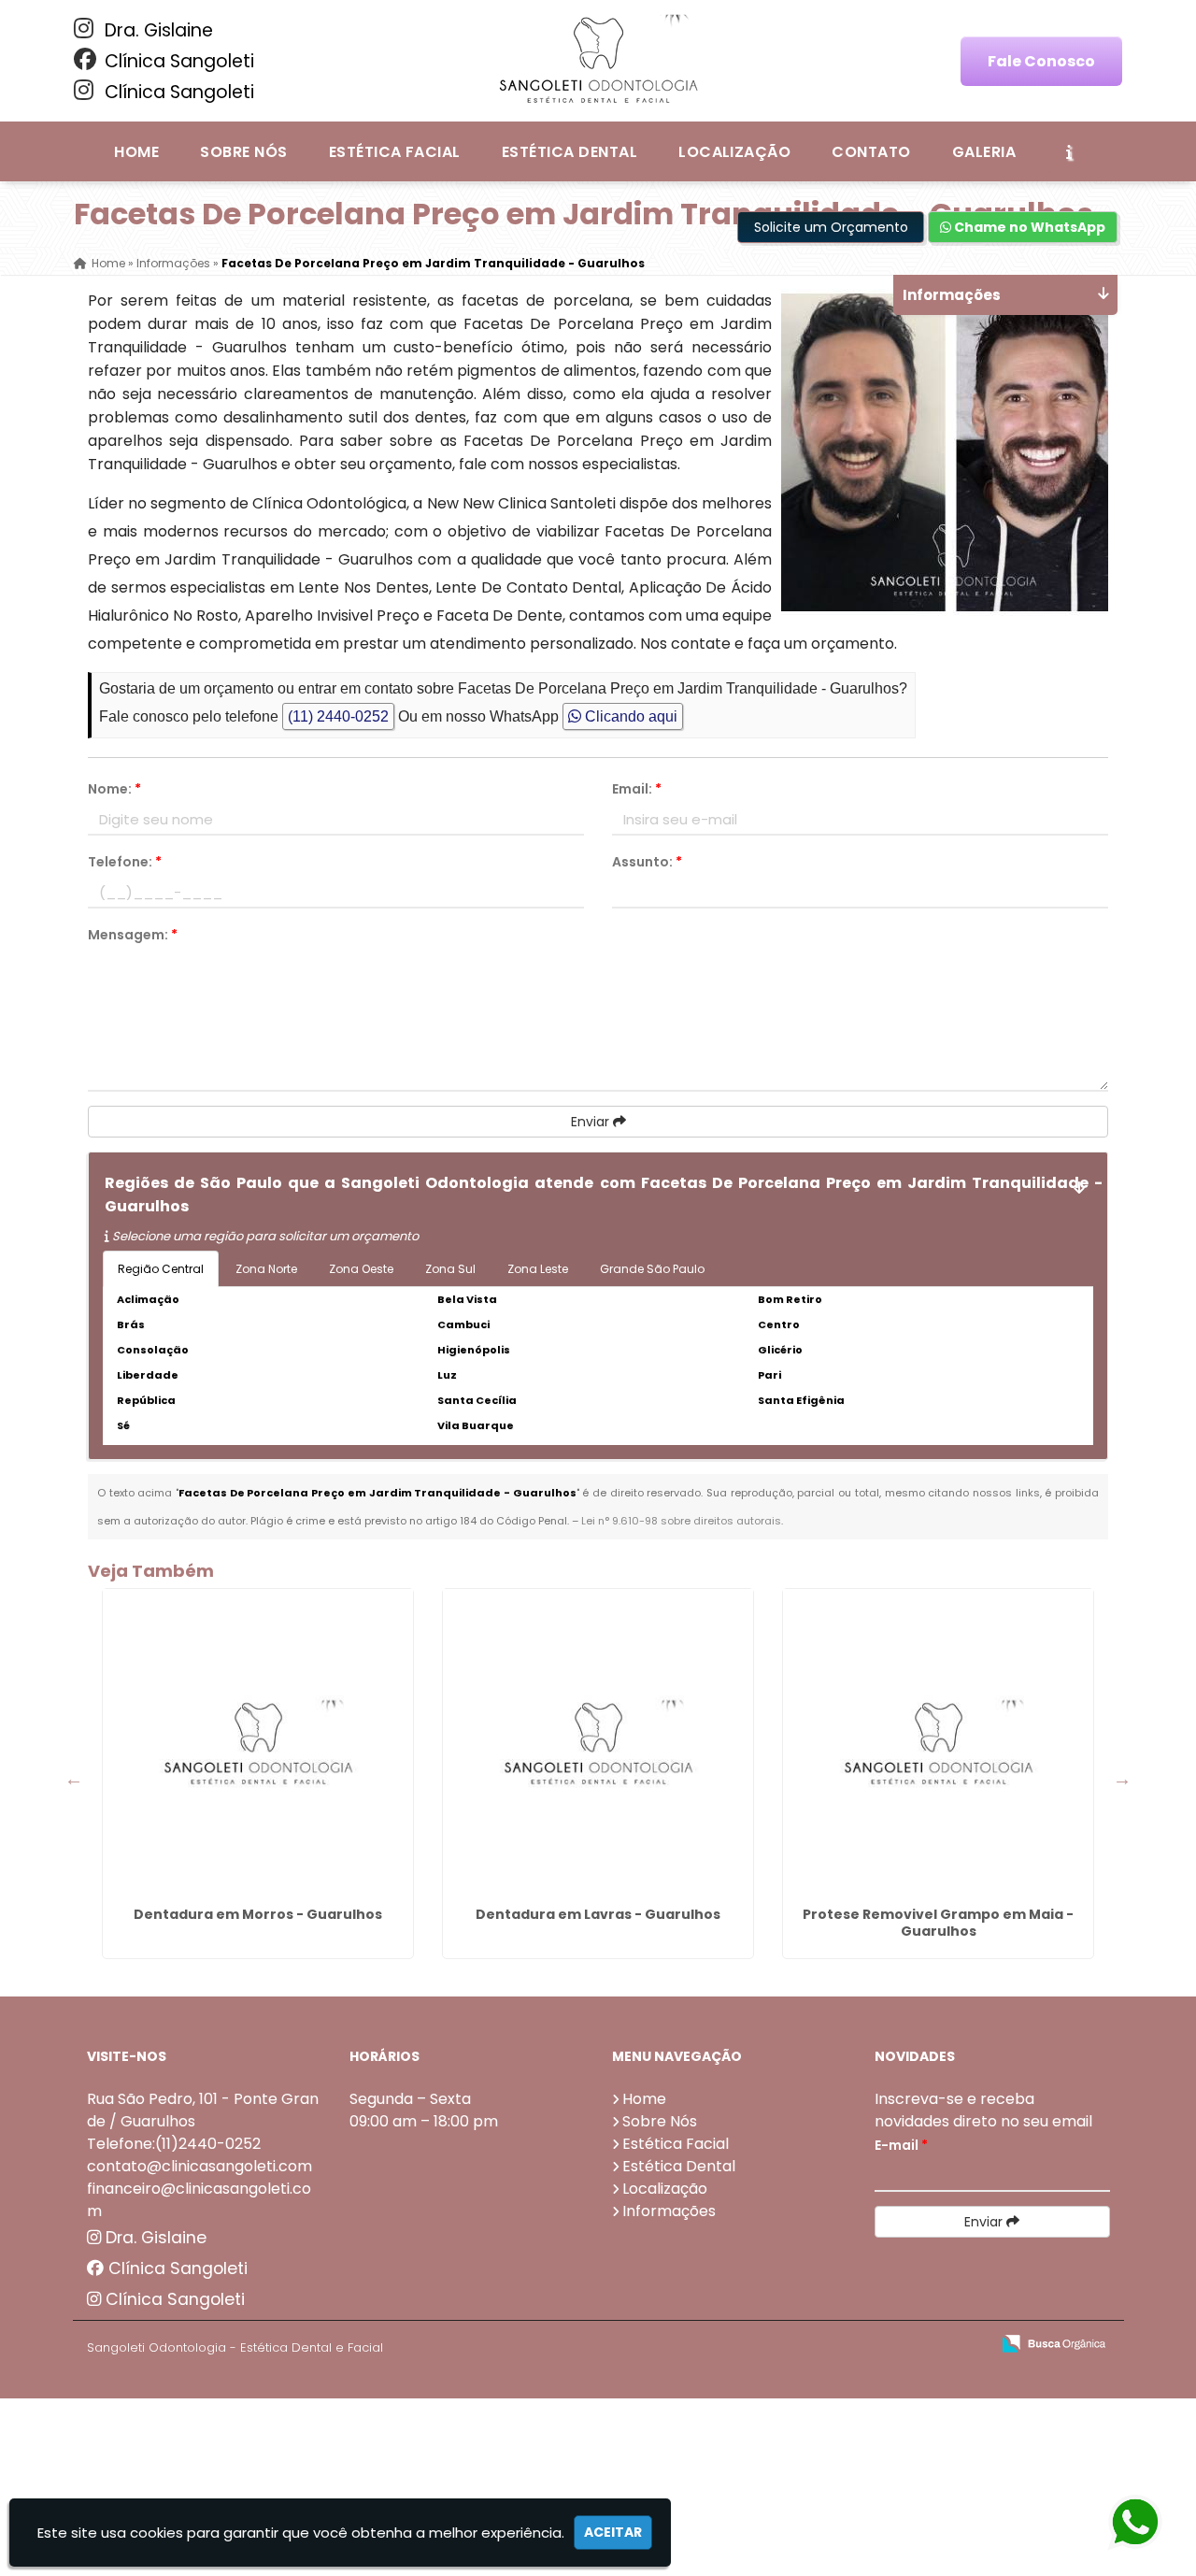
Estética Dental (570, 152)
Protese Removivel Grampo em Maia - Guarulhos (938, 1923)
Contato (871, 152)
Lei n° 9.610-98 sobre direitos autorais (681, 1521)
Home (136, 152)
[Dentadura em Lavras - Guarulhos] (598, 1744)
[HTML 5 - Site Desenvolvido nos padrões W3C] (839, 2345)
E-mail (901, 2145)
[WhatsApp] (1131, 2523)
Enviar (592, 1122)
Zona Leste (538, 1269)
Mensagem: (133, 935)
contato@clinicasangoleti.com (199, 2166)
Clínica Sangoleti (177, 61)
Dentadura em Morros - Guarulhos (258, 1914)
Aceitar (613, 2532)
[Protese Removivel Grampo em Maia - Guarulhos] (938, 1744)
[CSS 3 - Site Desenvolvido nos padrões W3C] (903, 2345)
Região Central (161, 1269)
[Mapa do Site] (790, 2344)
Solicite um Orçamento (831, 227)
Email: (637, 789)
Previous (74, 1779)
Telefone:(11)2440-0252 (174, 2144)
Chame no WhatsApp (1028, 227)
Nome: (114, 789)
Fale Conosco (1041, 61)
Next (1122, 1779)
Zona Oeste (361, 1269)
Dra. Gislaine (157, 30)
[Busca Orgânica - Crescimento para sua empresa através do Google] (1054, 2342)
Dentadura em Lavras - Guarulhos (598, 1914)
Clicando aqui (629, 716)
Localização (734, 152)
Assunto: (647, 862)
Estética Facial (395, 152)
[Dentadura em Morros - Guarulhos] (258, 1744)
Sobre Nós (243, 152)
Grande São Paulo (652, 1269)
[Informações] (1069, 151)
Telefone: (125, 862)
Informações (669, 2211)
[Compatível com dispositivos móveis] (968, 2345)
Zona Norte (266, 1269)
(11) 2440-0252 (338, 716)
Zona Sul (450, 1269)
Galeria (984, 152)
